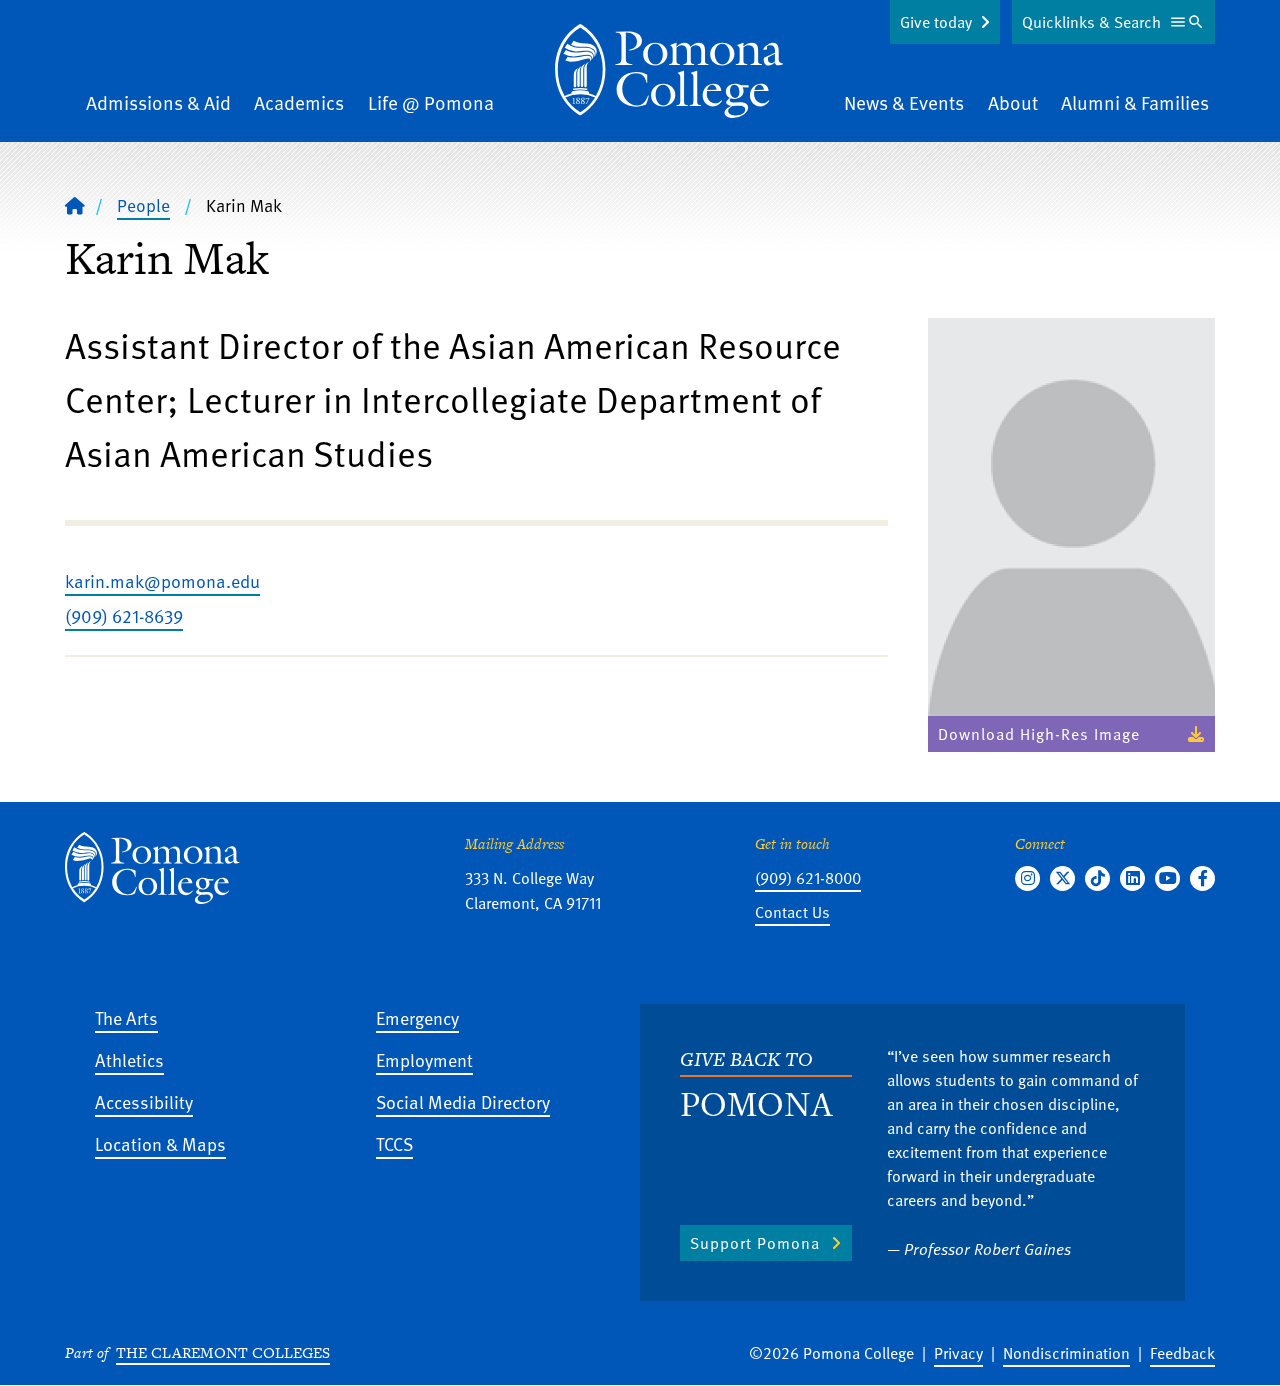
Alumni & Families (1135, 102)
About (1013, 102)
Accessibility (144, 1101)
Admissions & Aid (158, 102)
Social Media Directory (463, 1101)
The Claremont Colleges (223, 1352)
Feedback (1182, 1353)
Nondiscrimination (1066, 1353)
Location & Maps (160, 1143)
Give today (936, 22)
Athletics (129, 1059)
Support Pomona (755, 1243)
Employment (424, 1059)
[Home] (669, 71)
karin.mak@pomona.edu (162, 580)
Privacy (958, 1353)
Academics (299, 102)
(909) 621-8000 (808, 878)
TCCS (394, 1143)
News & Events (904, 102)
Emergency (417, 1017)
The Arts (126, 1017)
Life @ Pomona (431, 102)
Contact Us (792, 912)
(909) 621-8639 (124, 615)
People (143, 205)
